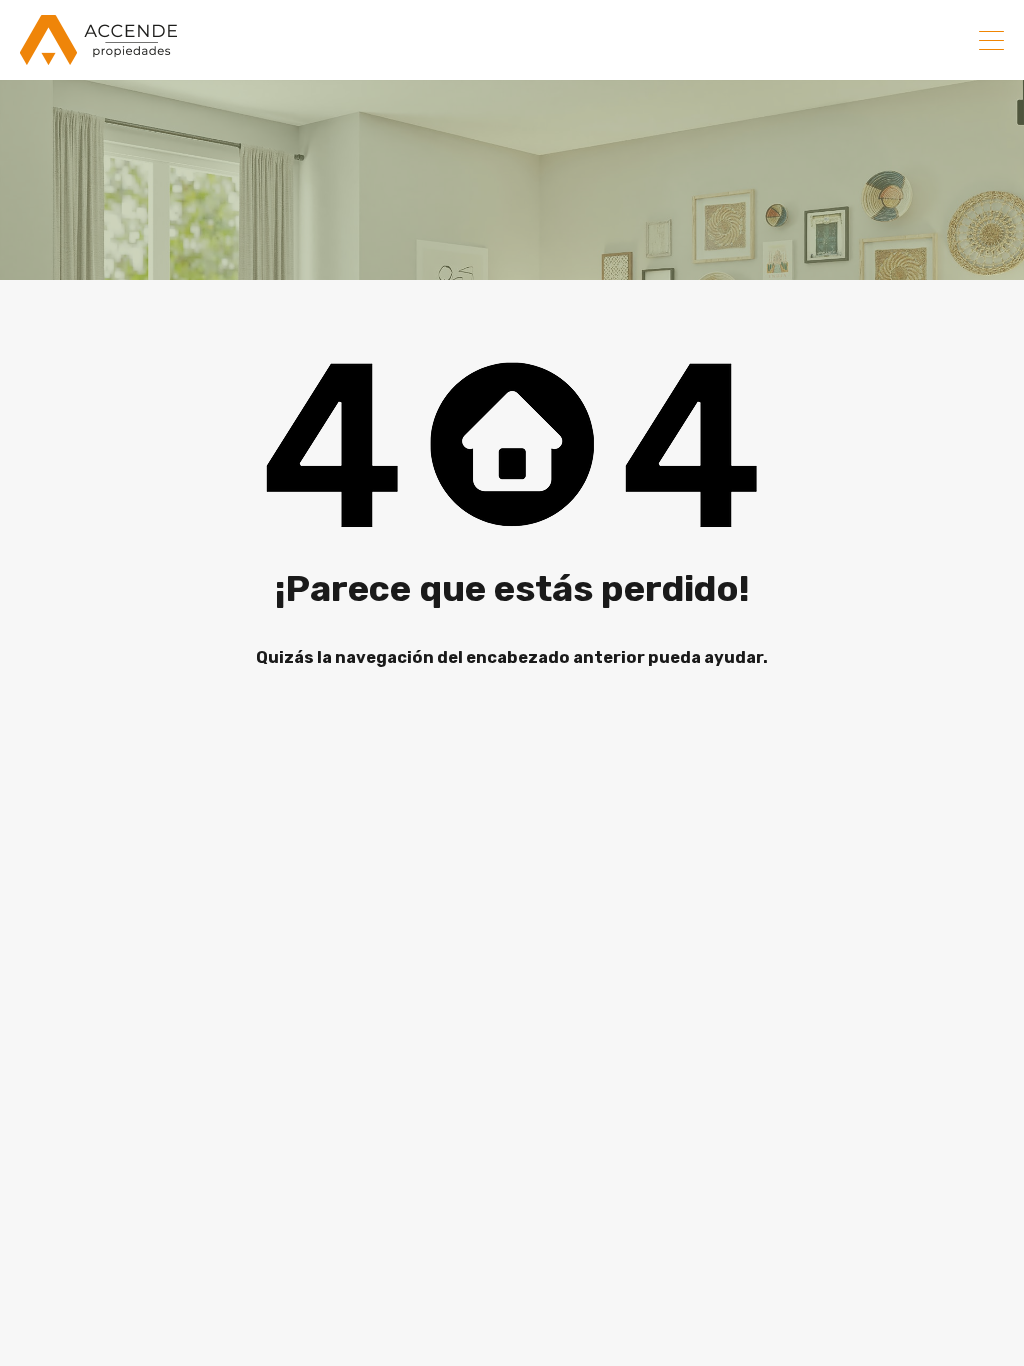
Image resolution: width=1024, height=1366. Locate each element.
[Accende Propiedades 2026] (98, 56)
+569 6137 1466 (892, 39)
